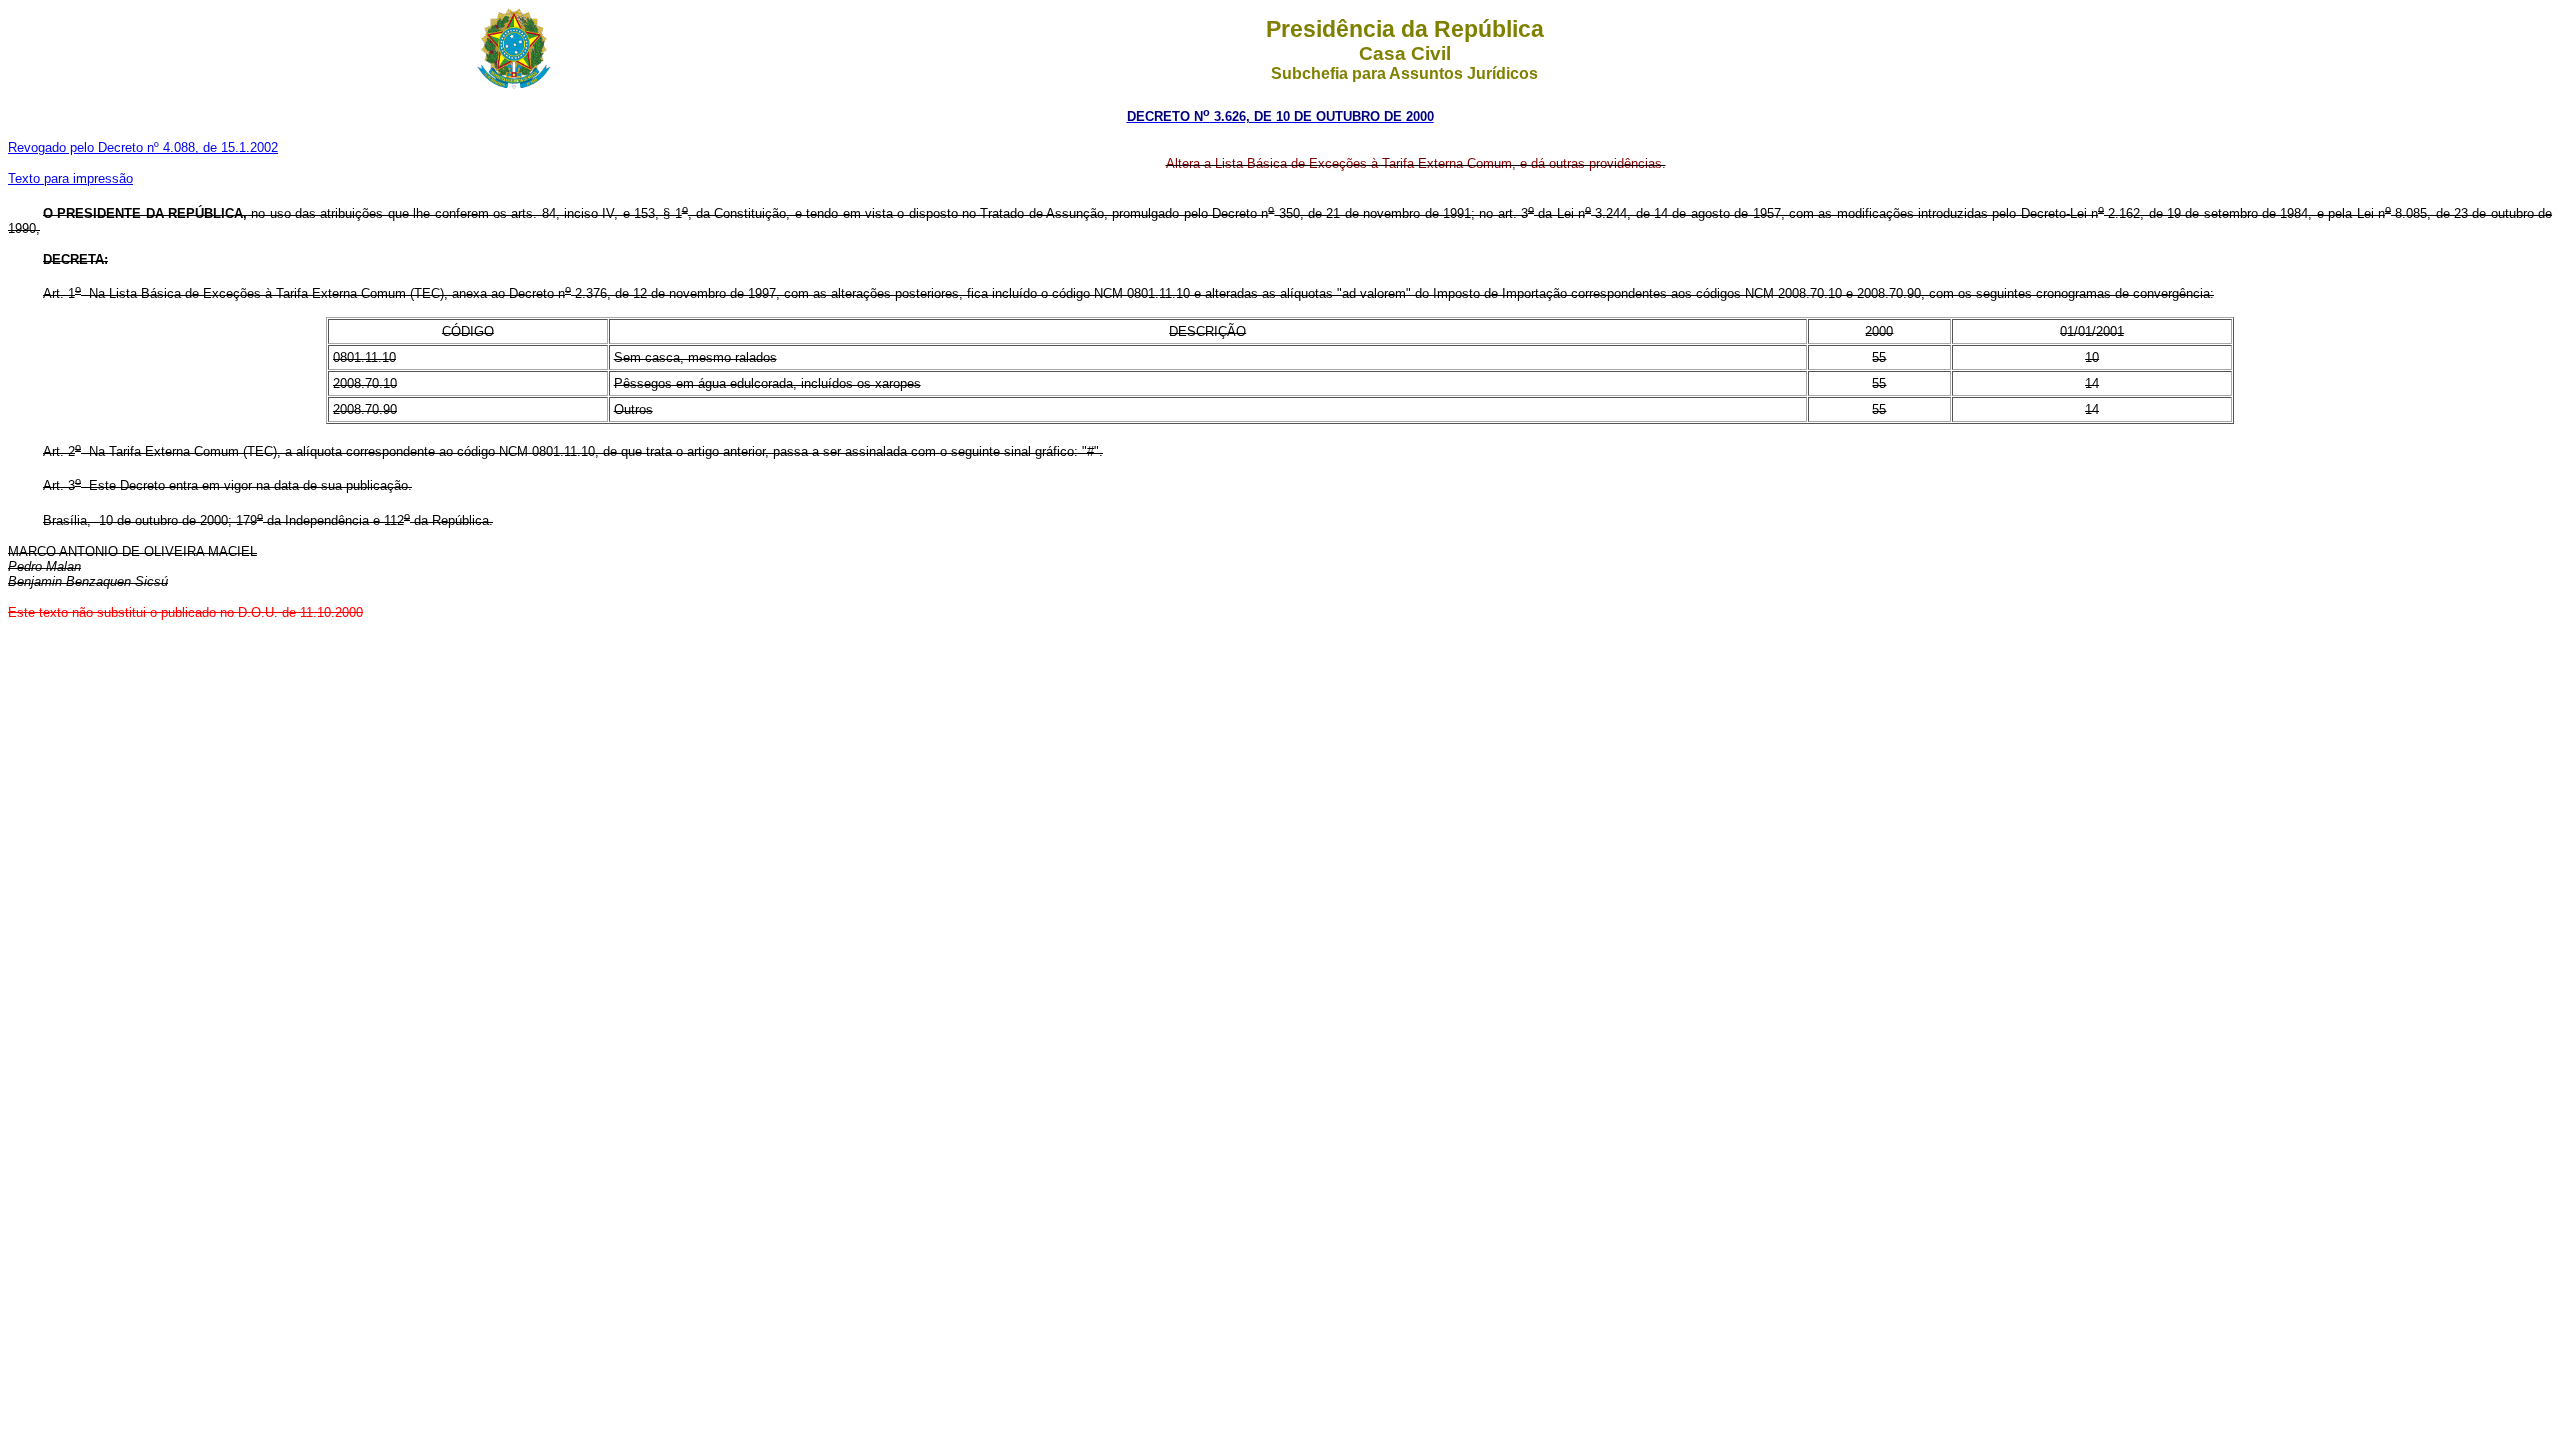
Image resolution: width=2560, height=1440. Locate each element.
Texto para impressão (70, 178)
